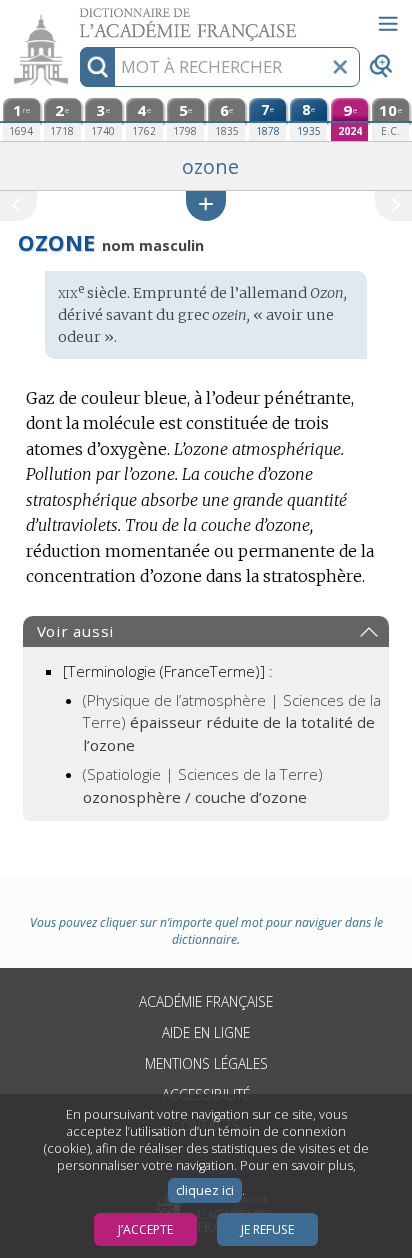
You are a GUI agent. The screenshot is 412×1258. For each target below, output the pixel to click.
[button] (206, 205)
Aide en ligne (206, 1032)
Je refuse (267, 1229)
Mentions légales (206, 1063)
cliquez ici (205, 1190)
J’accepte (145, 1229)
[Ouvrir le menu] (388, 24)
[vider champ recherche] (340, 67)
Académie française (206, 1001)
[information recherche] (97, 67)
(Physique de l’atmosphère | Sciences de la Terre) (232, 723)
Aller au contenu (77, 17)
